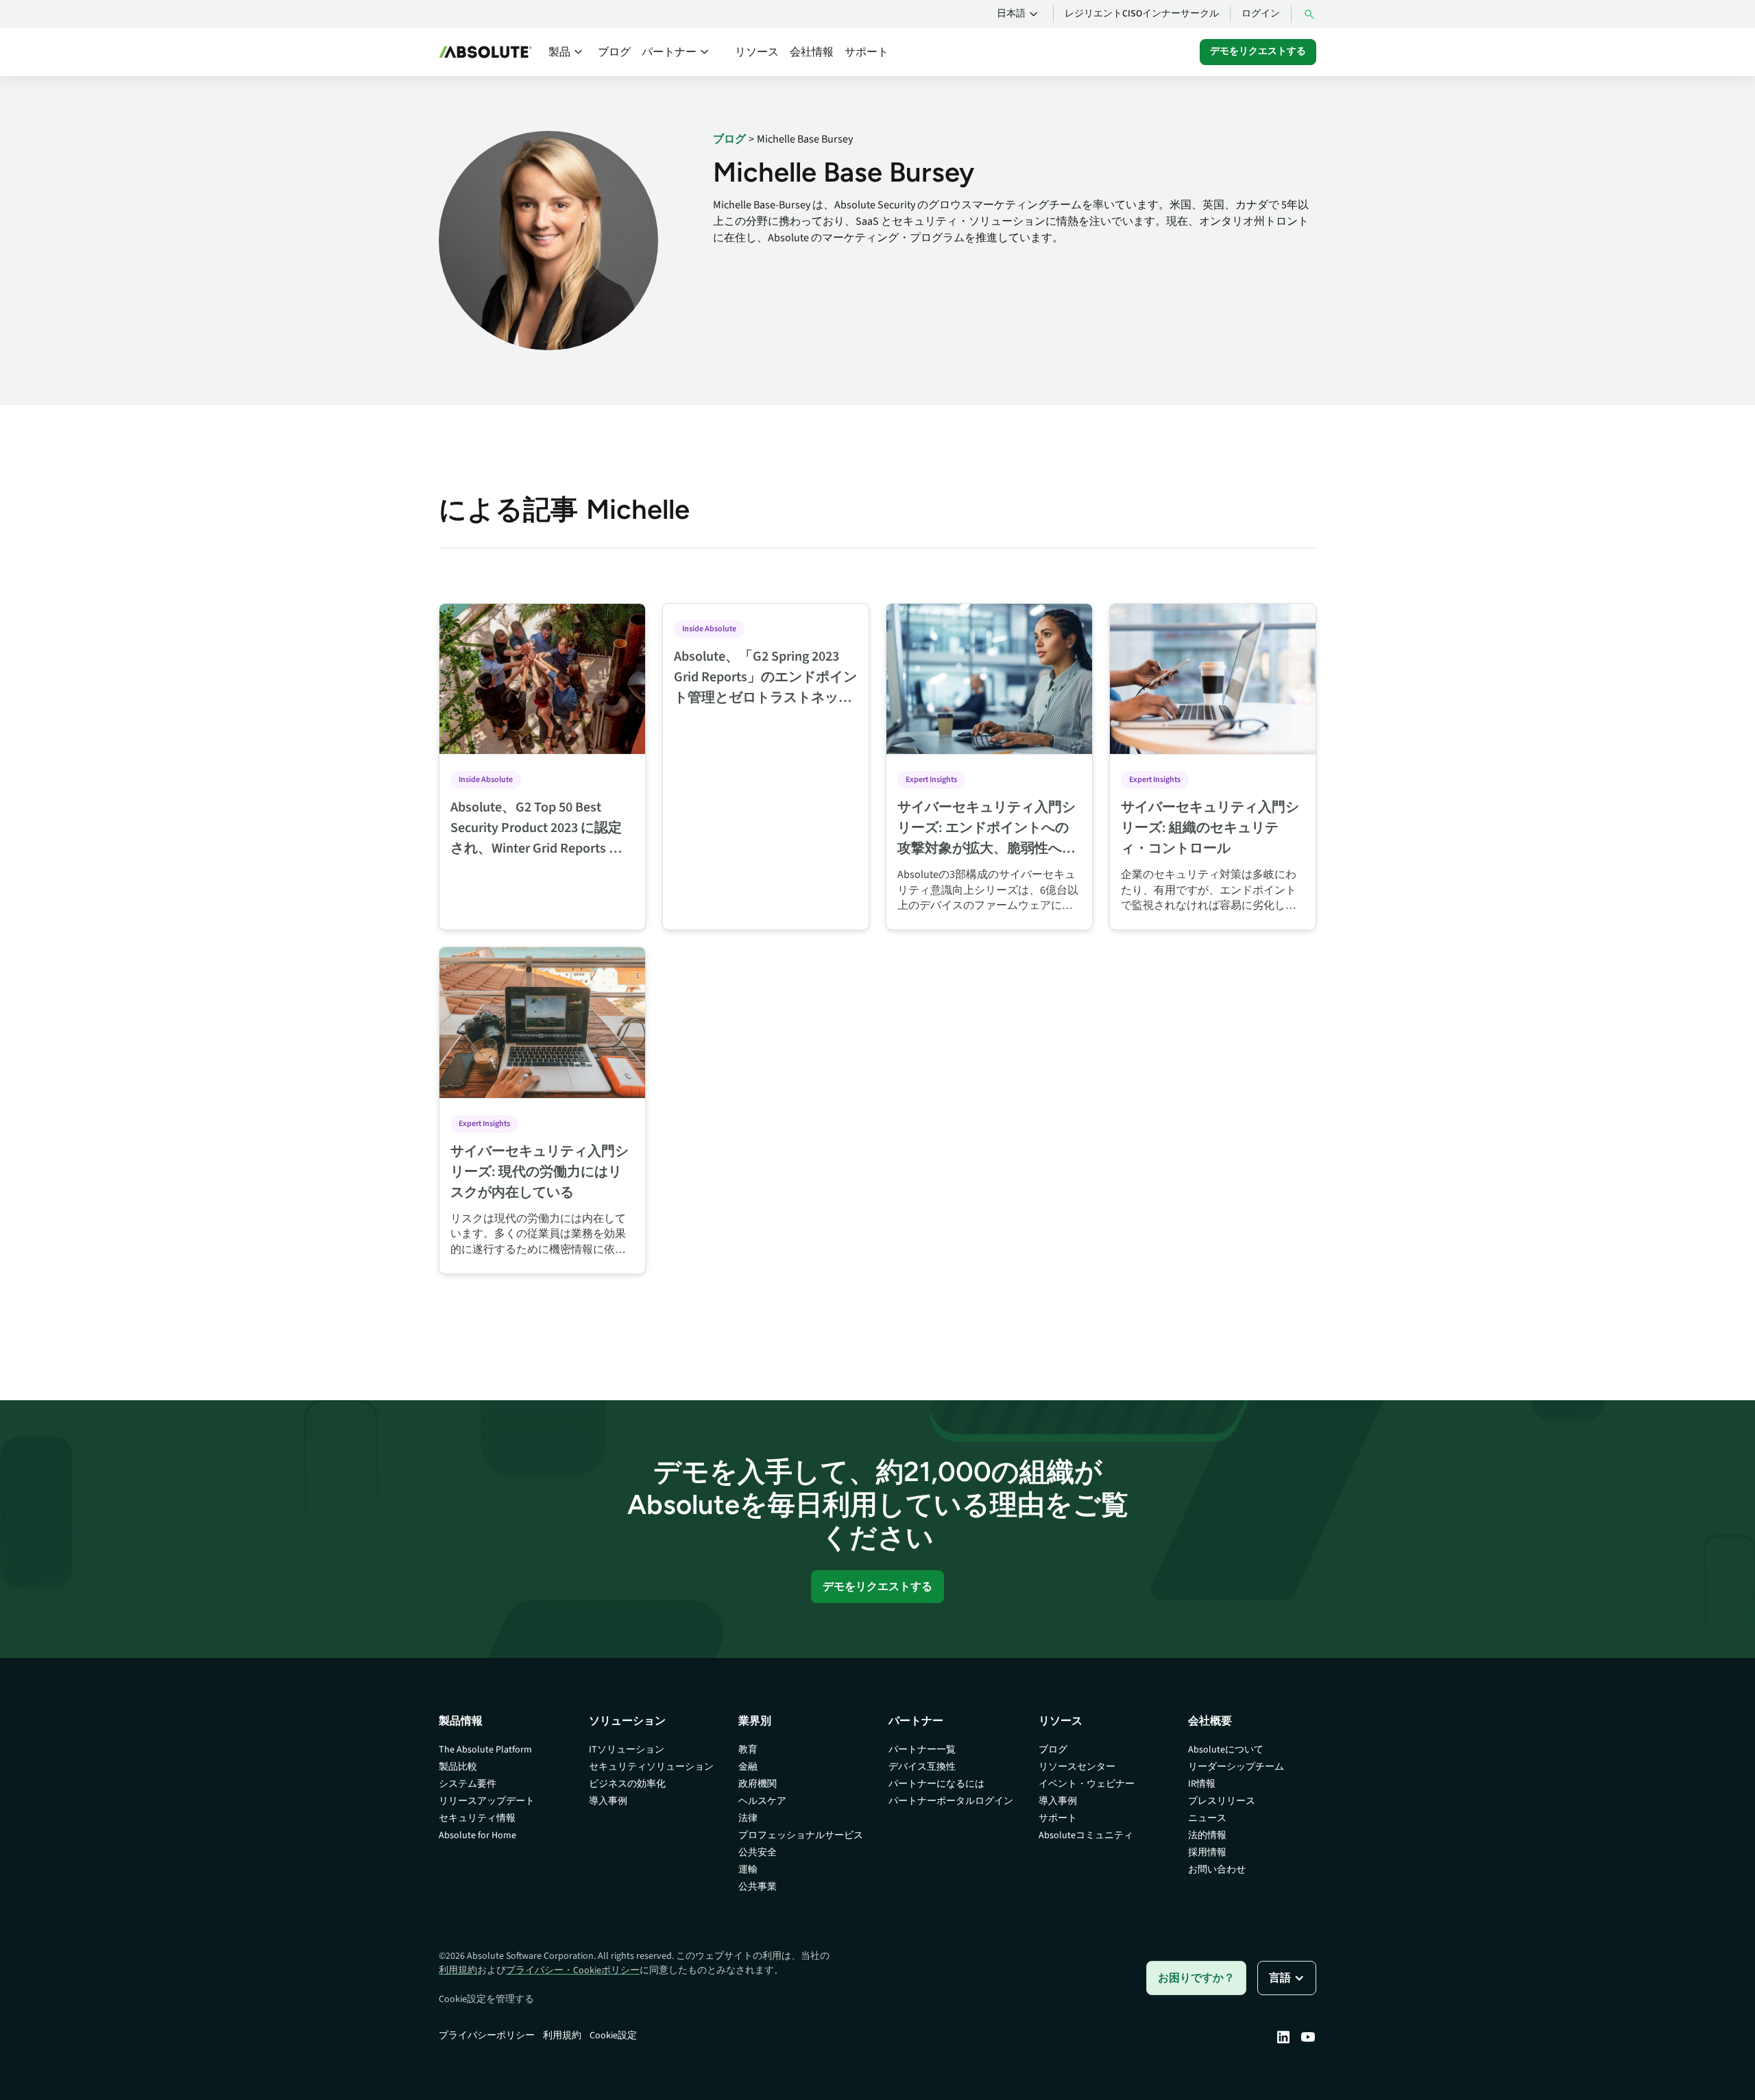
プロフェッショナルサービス (801, 1835)
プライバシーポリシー (487, 2036)
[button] (1019, 14)
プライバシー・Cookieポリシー (573, 1970)
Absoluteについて (1226, 1750)
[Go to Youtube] (1308, 2037)
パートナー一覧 (922, 1750)
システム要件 (468, 1784)
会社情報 (812, 52)
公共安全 (758, 1853)
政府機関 (758, 1784)
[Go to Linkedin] (1283, 2037)
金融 (748, 1767)
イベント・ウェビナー (1087, 1784)
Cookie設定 (613, 2036)
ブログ (614, 52)
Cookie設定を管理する (486, 1999)
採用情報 (1207, 1853)
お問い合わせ (1217, 1870)
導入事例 (608, 1801)
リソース (757, 52)
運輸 (748, 1870)
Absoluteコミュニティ (1086, 1835)
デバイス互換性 (922, 1767)
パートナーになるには (936, 1784)
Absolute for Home (477, 1835)
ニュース (1207, 1818)
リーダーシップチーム (1236, 1767)
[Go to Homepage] (485, 52)
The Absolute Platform (485, 1750)
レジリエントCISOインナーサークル (1142, 14)
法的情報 (1207, 1835)
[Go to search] (1309, 14)
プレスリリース (1222, 1801)
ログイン (1261, 14)
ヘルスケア (762, 1801)
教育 (748, 1750)
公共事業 (758, 1887)
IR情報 (1202, 1784)
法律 (748, 1818)
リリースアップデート (487, 1801)
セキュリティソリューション (651, 1767)
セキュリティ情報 (477, 1818)
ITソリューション (627, 1750)
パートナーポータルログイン (951, 1801)
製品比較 (458, 1767)
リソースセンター (1077, 1767)
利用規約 (458, 1970)
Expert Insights (931, 780)
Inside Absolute (486, 780)
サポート (867, 52)
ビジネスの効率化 (627, 1784)
